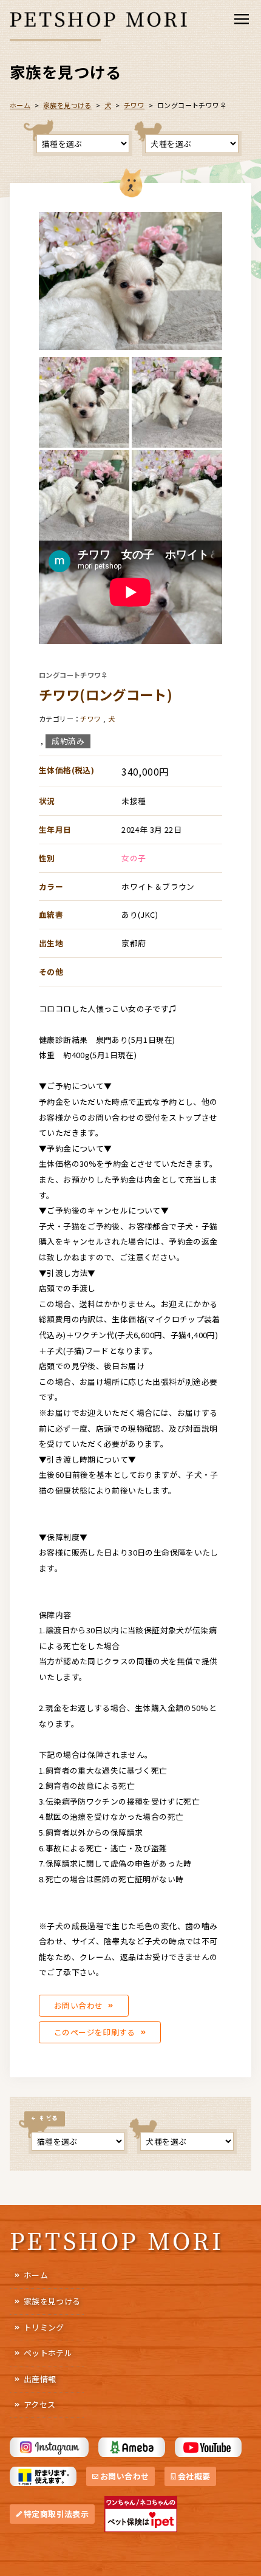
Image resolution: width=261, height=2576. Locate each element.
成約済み (68, 741)
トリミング (44, 2327)
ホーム (36, 2275)
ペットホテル (48, 2353)
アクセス (40, 2404)
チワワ (134, 105)
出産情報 (40, 2379)
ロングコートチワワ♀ (73, 675)
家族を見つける (52, 2301)
